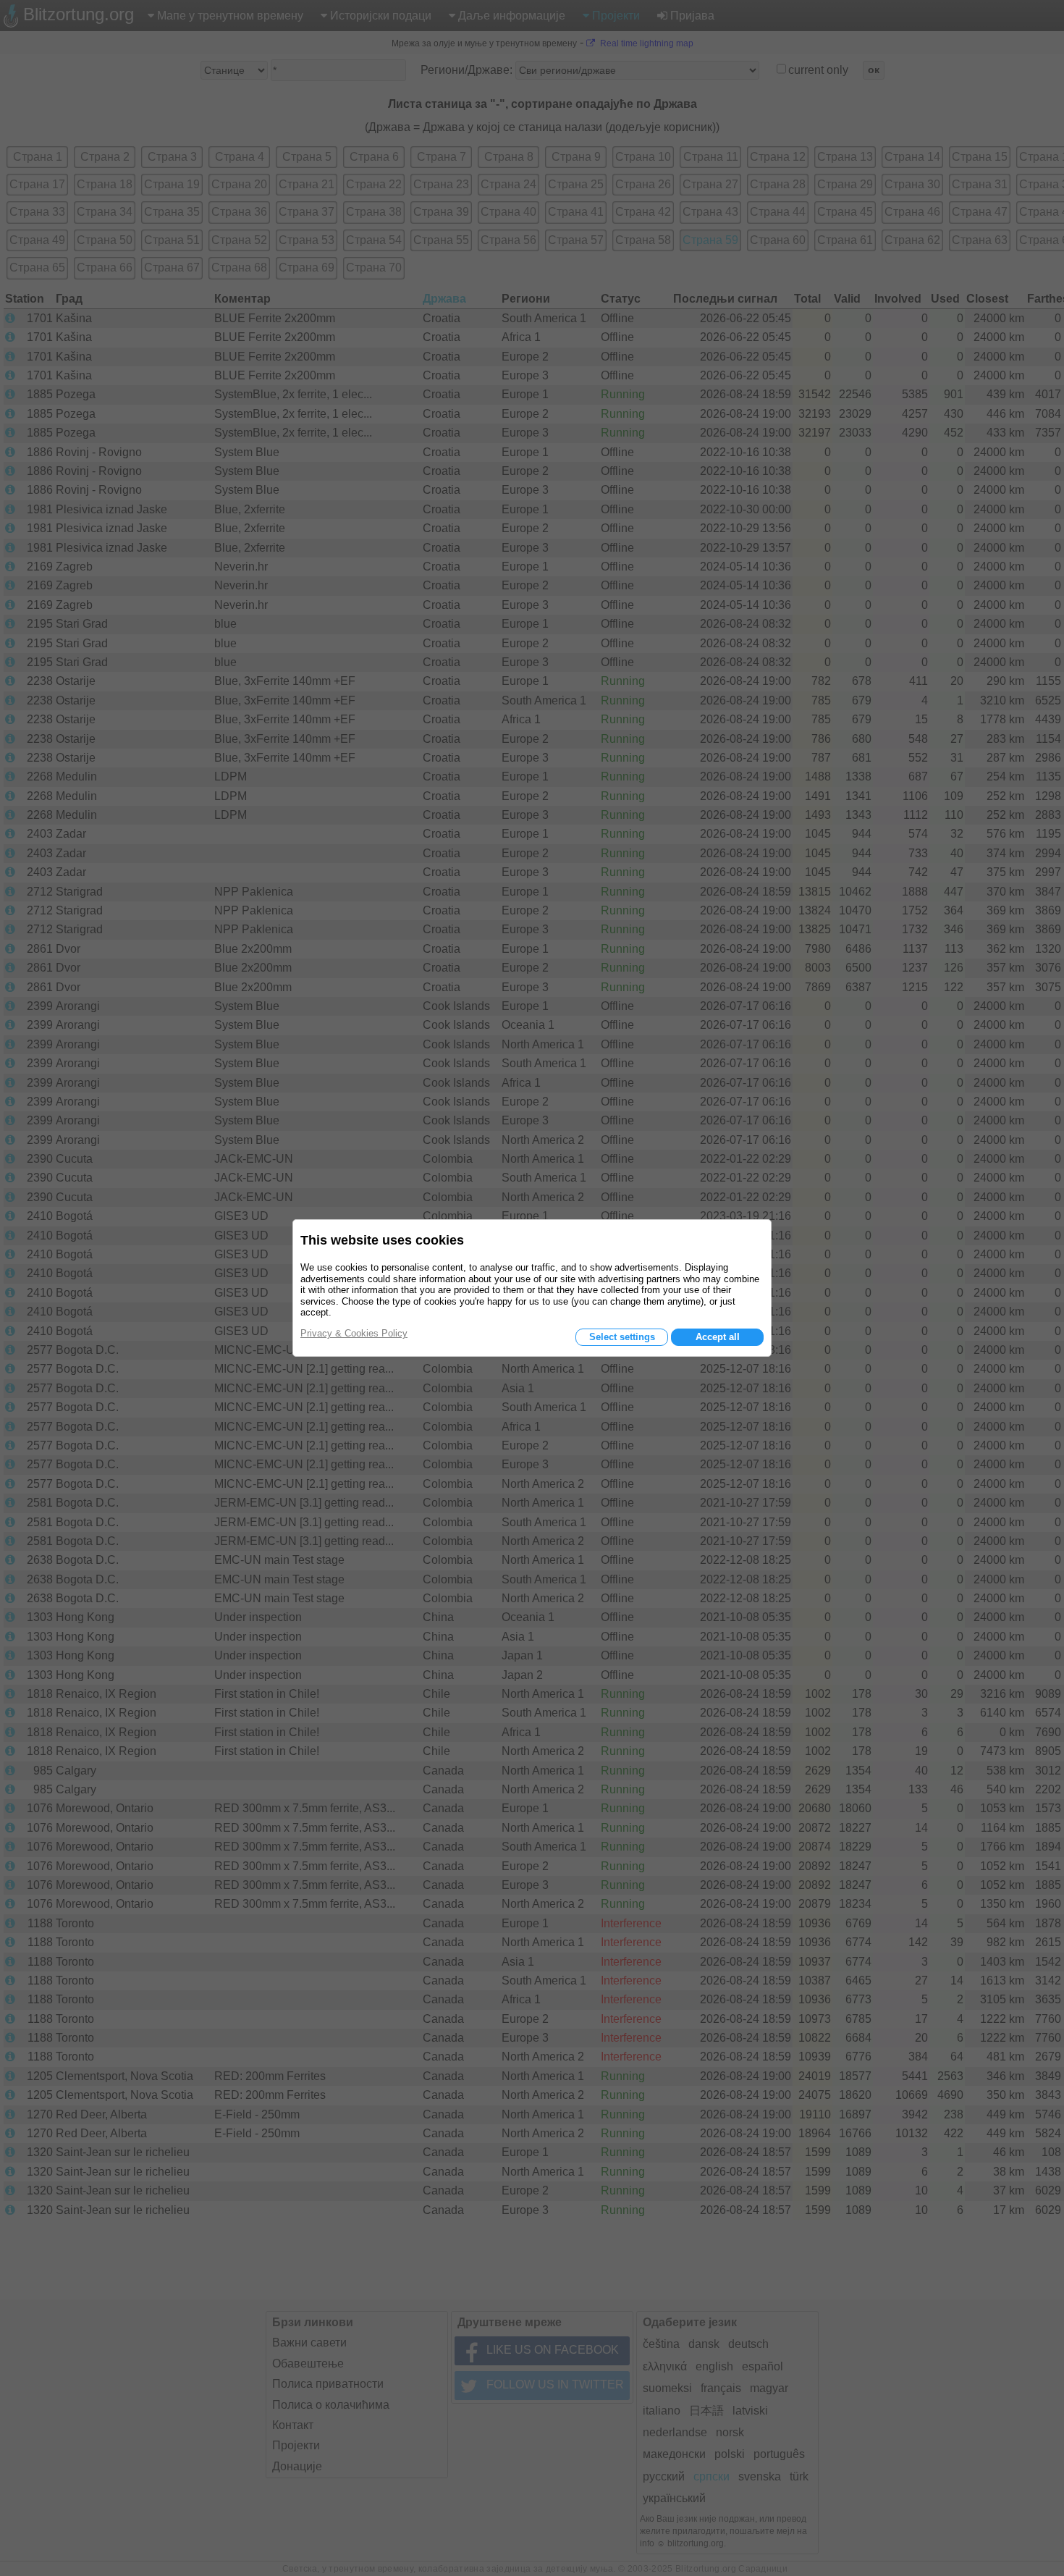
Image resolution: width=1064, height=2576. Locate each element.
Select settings (622, 1337)
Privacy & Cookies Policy (354, 1333)
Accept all (718, 1337)
